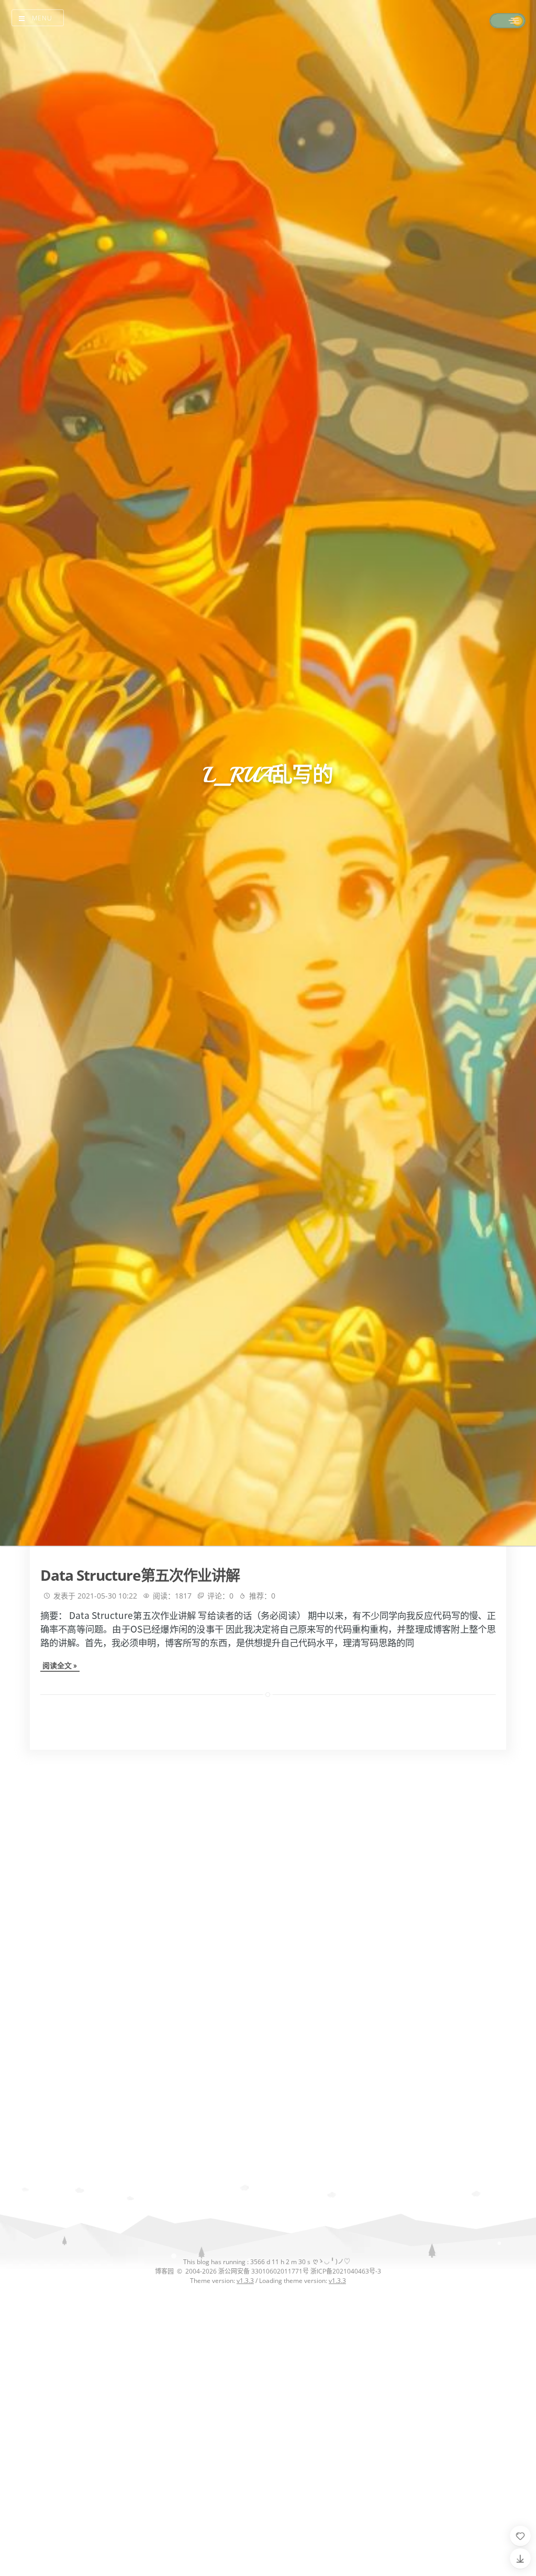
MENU (42, 18)
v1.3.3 (245, 2281)
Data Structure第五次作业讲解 (140, 1575)
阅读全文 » (60, 1665)
